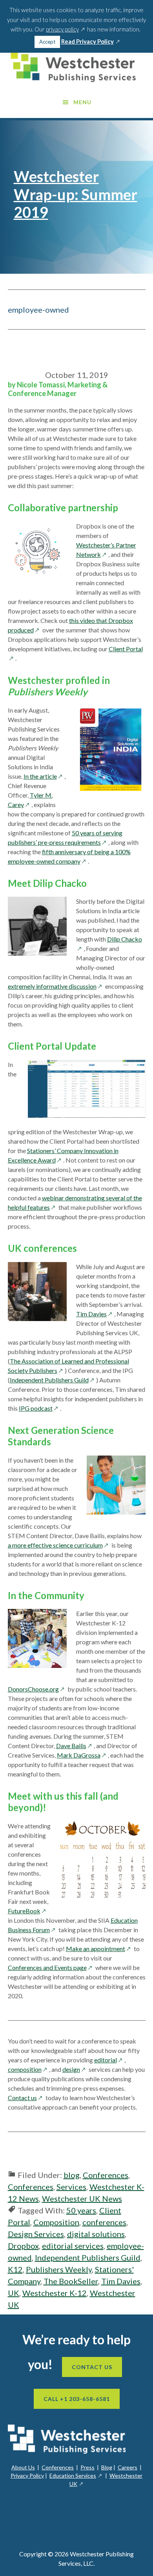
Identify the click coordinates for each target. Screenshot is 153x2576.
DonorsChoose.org (37, 1689)
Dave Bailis (75, 1746)
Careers (127, 2467)
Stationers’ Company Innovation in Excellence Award (63, 1155)
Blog (107, 2467)
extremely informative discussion (56, 986)
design (75, 2069)
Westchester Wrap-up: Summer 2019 (76, 194)
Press (87, 2467)
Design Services (36, 2234)
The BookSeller (71, 2281)
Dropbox (23, 2246)
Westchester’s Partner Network (106, 550)
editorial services (73, 2246)
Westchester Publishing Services (77, 67)
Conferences (106, 2175)
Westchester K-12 (55, 2293)
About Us (23, 2467)
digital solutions (96, 2234)
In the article (44, 776)
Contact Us (92, 2367)
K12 (15, 2269)
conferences (104, 2222)
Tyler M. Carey (30, 800)
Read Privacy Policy (91, 42)
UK (14, 2293)
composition (28, 2069)
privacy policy (66, 29)
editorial (109, 2060)
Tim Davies (95, 1314)
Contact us (26, 2098)
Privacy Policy (27, 2476)
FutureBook (28, 1911)
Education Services (76, 2476)
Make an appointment (99, 1949)
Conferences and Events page (51, 1967)
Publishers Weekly (59, 2269)
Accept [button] (47, 42)
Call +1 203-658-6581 (77, 2399)
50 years (81, 2210)
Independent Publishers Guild (53, 1380)
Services (71, 2187)
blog (72, 2175)
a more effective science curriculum (59, 1545)
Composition (56, 2222)
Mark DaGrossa (82, 1755)
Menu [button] (82, 102)
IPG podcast (39, 1408)
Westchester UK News (82, 2198)
